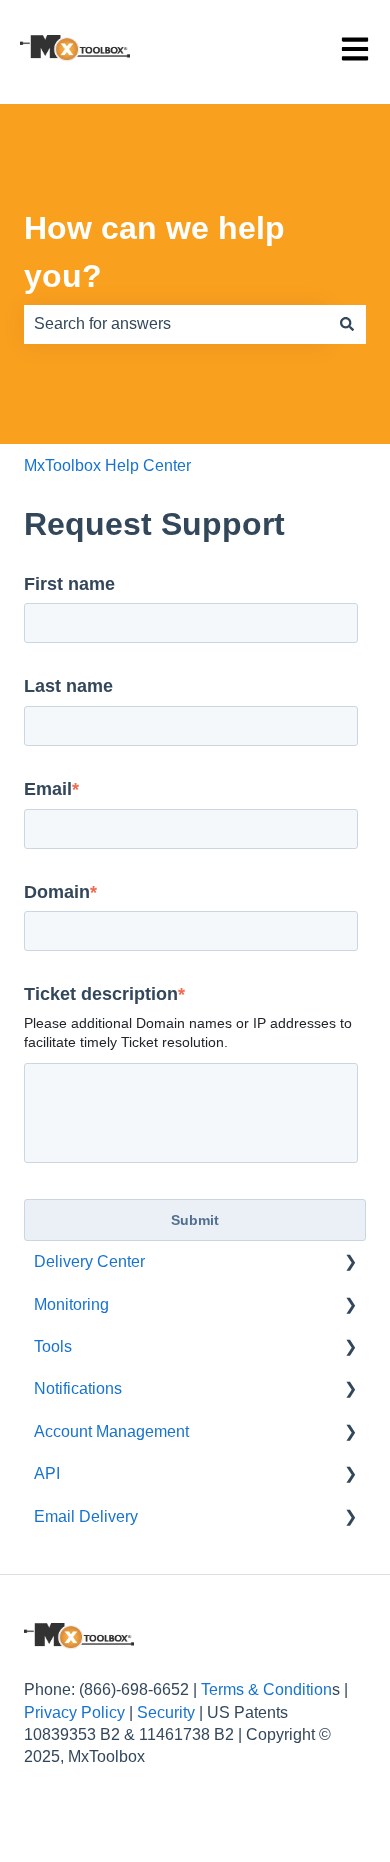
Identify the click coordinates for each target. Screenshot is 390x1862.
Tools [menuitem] (53, 1346)
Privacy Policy (74, 1712)
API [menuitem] (47, 1473)
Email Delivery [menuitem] (86, 1516)
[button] (350, 1263)
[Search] (347, 324)
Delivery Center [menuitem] (89, 1261)
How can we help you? (154, 252)
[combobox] (176, 324)
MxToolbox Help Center (107, 465)
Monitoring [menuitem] (71, 1304)
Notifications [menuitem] (78, 1388)
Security (166, 1712)
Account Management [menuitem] (111, 1431)
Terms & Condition (266, 1689)
